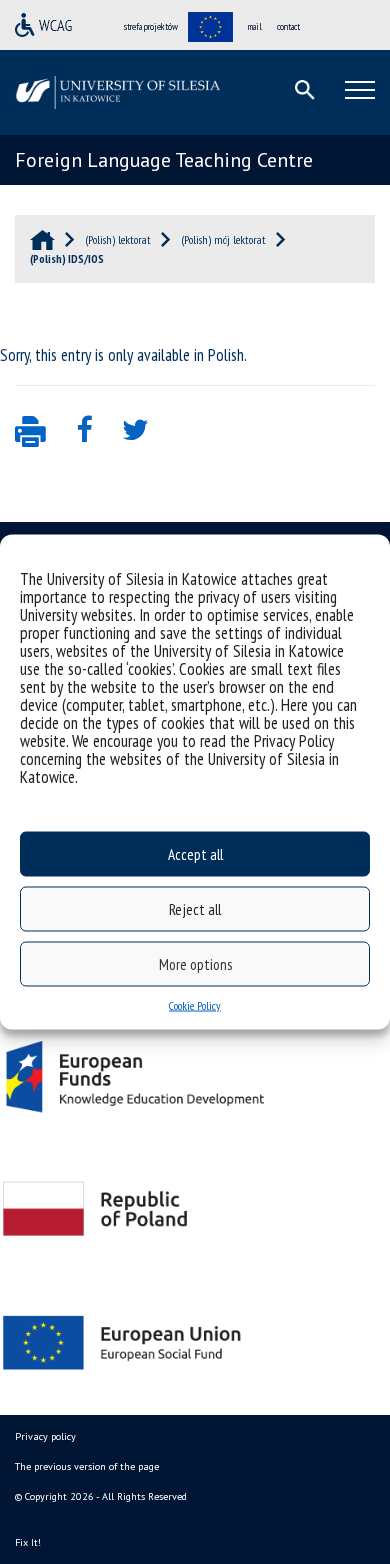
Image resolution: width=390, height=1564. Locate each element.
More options (195, 963)
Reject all (195, 908)
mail (255, 26)
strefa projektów (151, 26)
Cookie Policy (195, 1005)
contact (288, 26)
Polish (226, 355)
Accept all (195, 853)
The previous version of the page (87, 1466)
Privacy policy (45, 1436)
